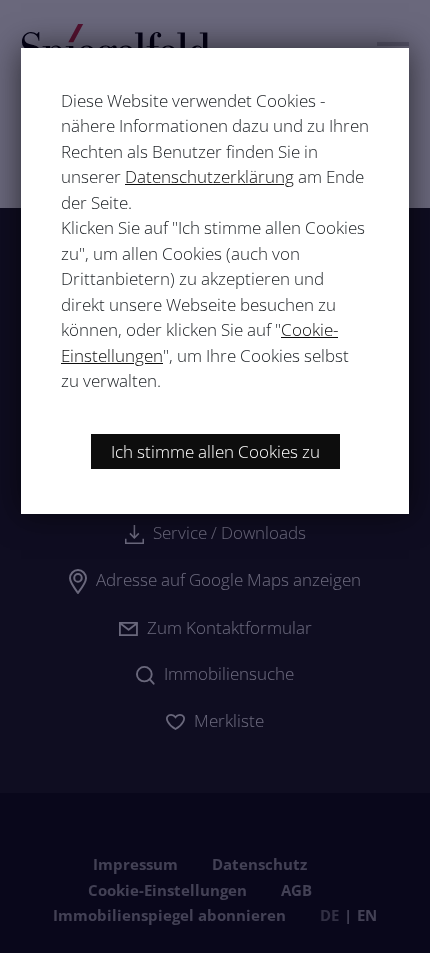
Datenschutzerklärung (209, 176)
